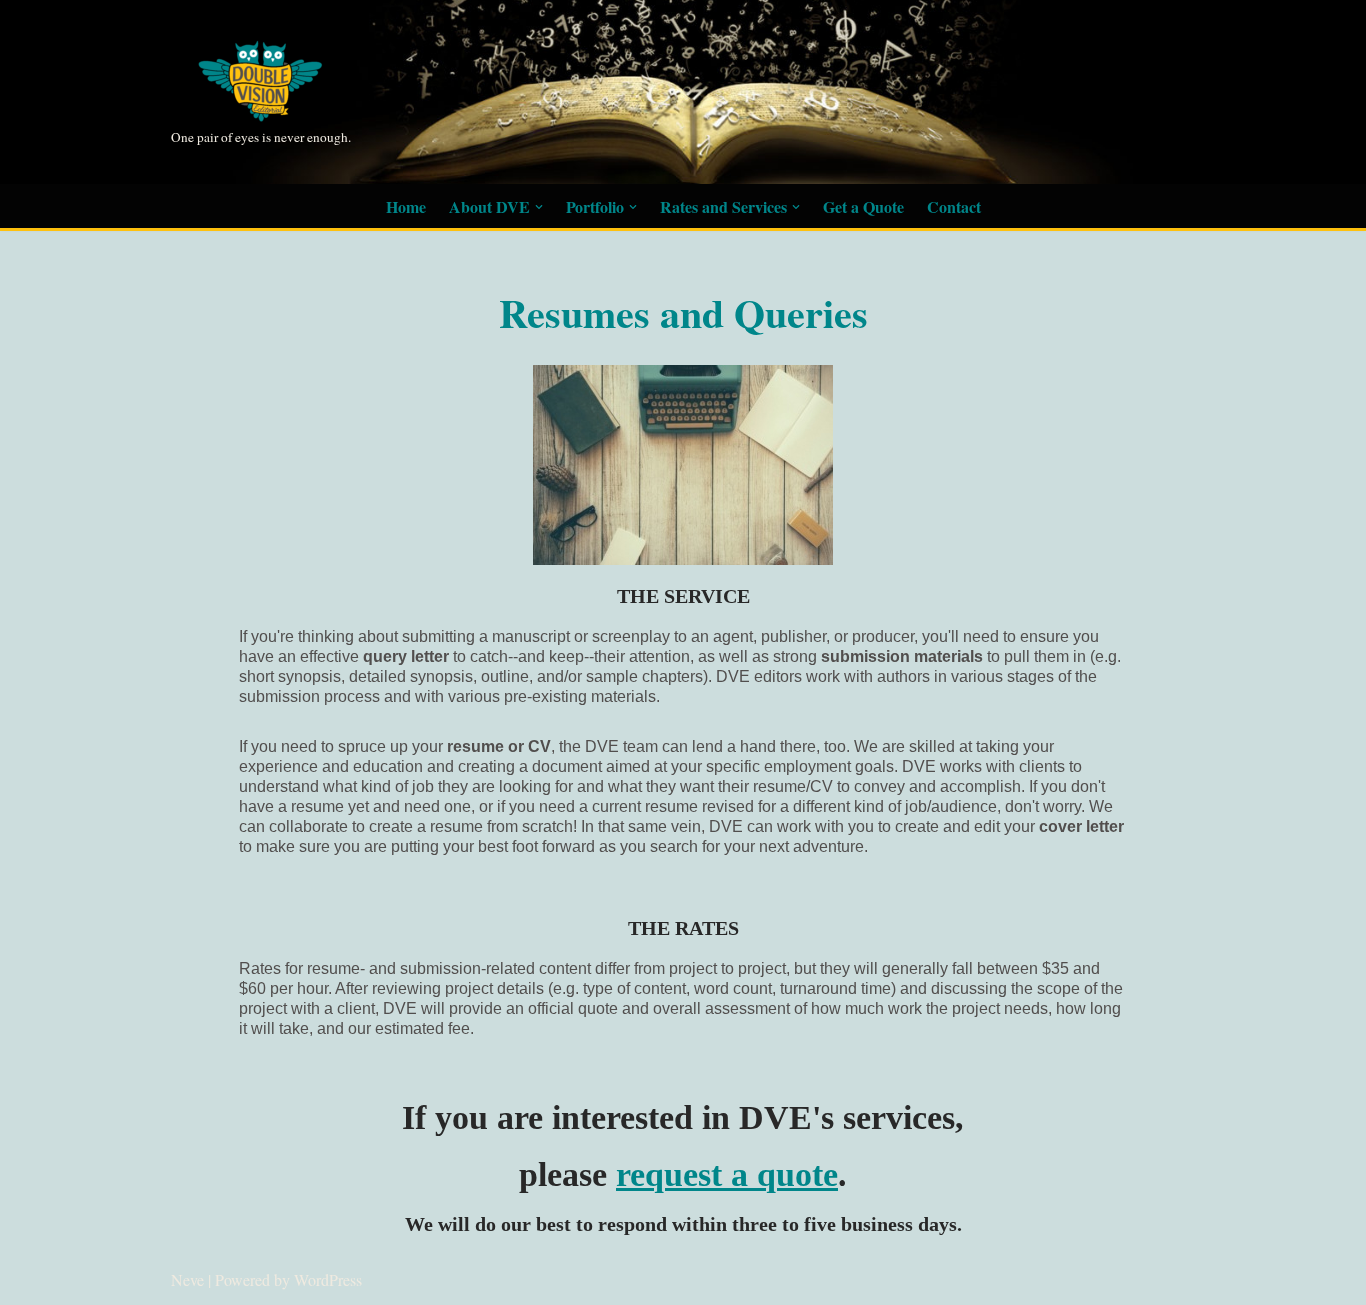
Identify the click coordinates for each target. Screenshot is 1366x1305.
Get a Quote (863, 206)
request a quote (727, 1174)
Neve (187, 1279)
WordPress (328, 1279)
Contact (954, 206)
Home (406, 206)
